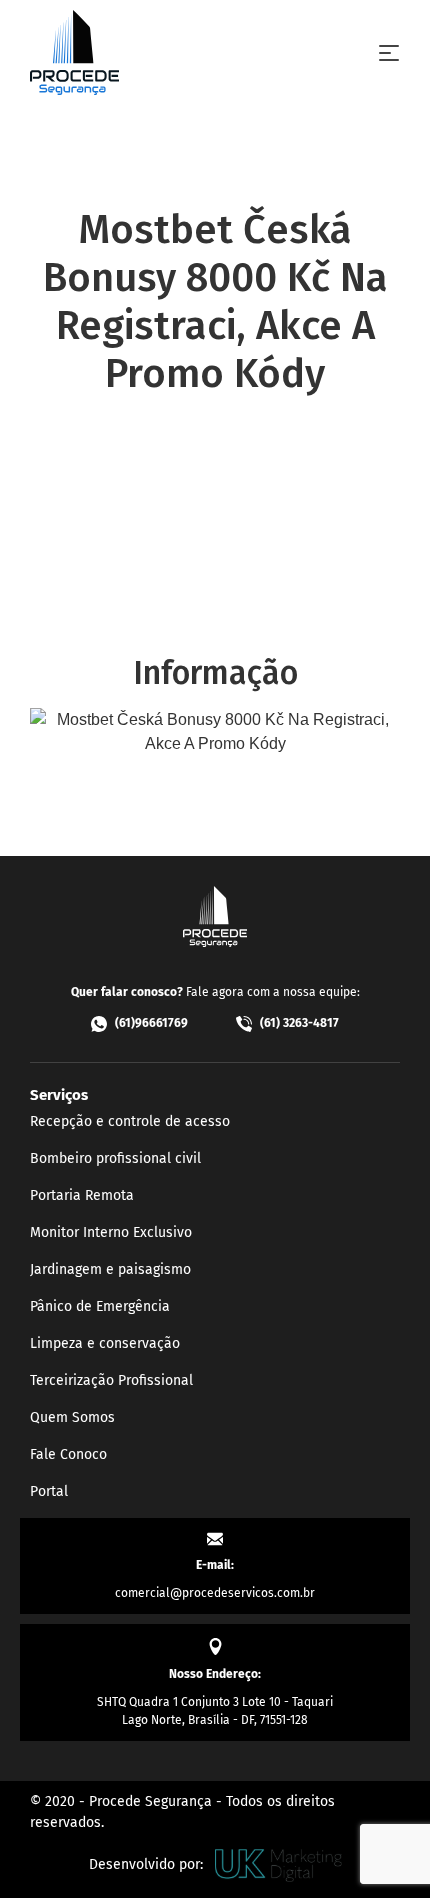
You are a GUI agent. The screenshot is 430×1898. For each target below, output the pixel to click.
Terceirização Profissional (111, 1380)
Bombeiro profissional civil (115, 1158)
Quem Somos (72, 1417)
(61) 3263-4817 (299, 1023)
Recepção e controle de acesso (130, 1121)
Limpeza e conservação (105, 1343)
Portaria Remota (82, 1195)
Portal (49, 1491)
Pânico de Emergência (100, 1306)
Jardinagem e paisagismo (110, 1269)
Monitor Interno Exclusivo (111, 1232)
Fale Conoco (68, 1454)
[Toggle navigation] (389, 53)
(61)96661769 (151, 1023)
